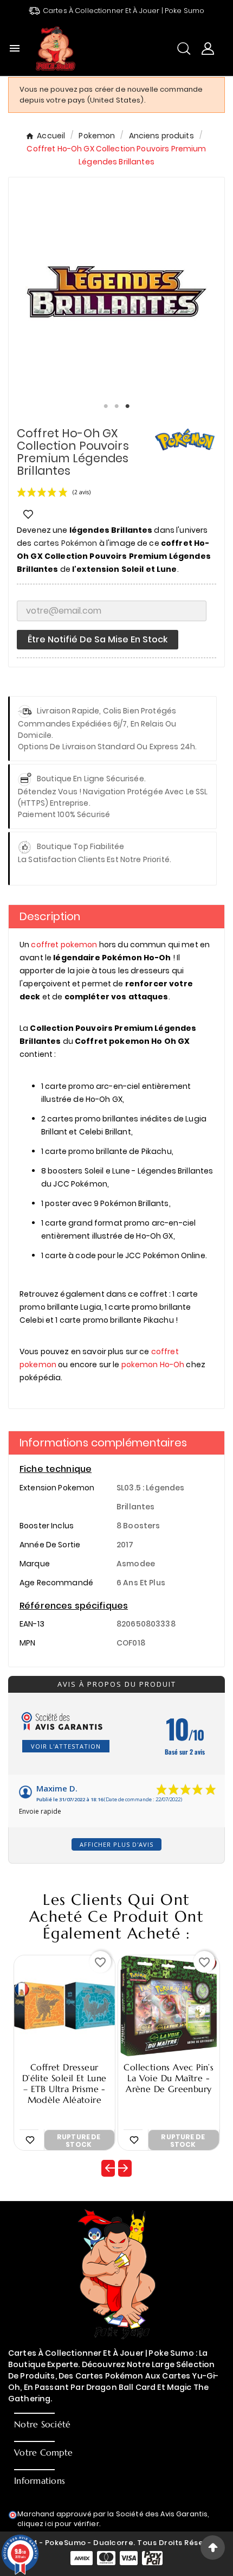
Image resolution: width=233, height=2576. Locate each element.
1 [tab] (106, 406)
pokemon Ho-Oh (153, 1364)
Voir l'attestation (66, 1746)
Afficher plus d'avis (116, 1844)
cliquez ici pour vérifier (58, 2524)
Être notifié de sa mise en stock (98, 639)
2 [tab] (116, 406)
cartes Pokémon (66, 543)
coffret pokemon (64, 945)
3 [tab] (127, 406)
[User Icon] (208, 49)
